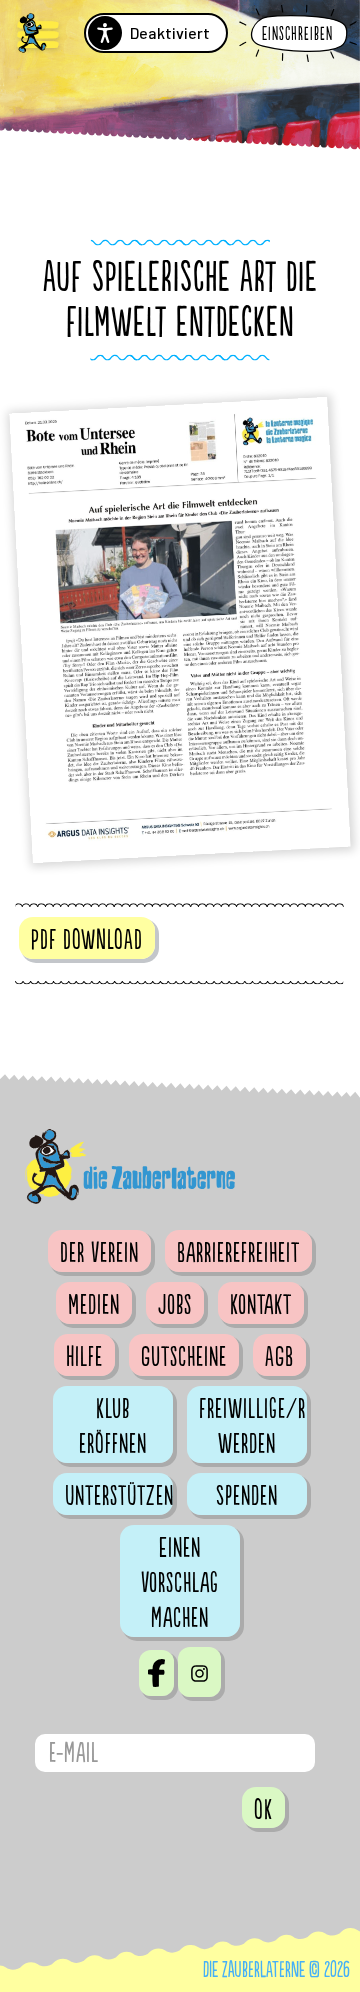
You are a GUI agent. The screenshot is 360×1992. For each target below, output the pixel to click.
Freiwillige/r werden (252, 1426)
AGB (279, 1357)
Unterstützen (119, 1496)
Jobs (175, 1305)
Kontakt (261, 1305)
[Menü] (38, 35)
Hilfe (84, 1357)
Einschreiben (297, 34)
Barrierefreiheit (238, 1253)
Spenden (247, 1496)
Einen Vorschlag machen (180, 1583)
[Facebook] (156, 1673)
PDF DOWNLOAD (87, 940)
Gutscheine (184, 1357)
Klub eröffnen (113, 1426)
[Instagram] (199, 1672)
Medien (94, 1305)
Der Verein (99, 1253)
